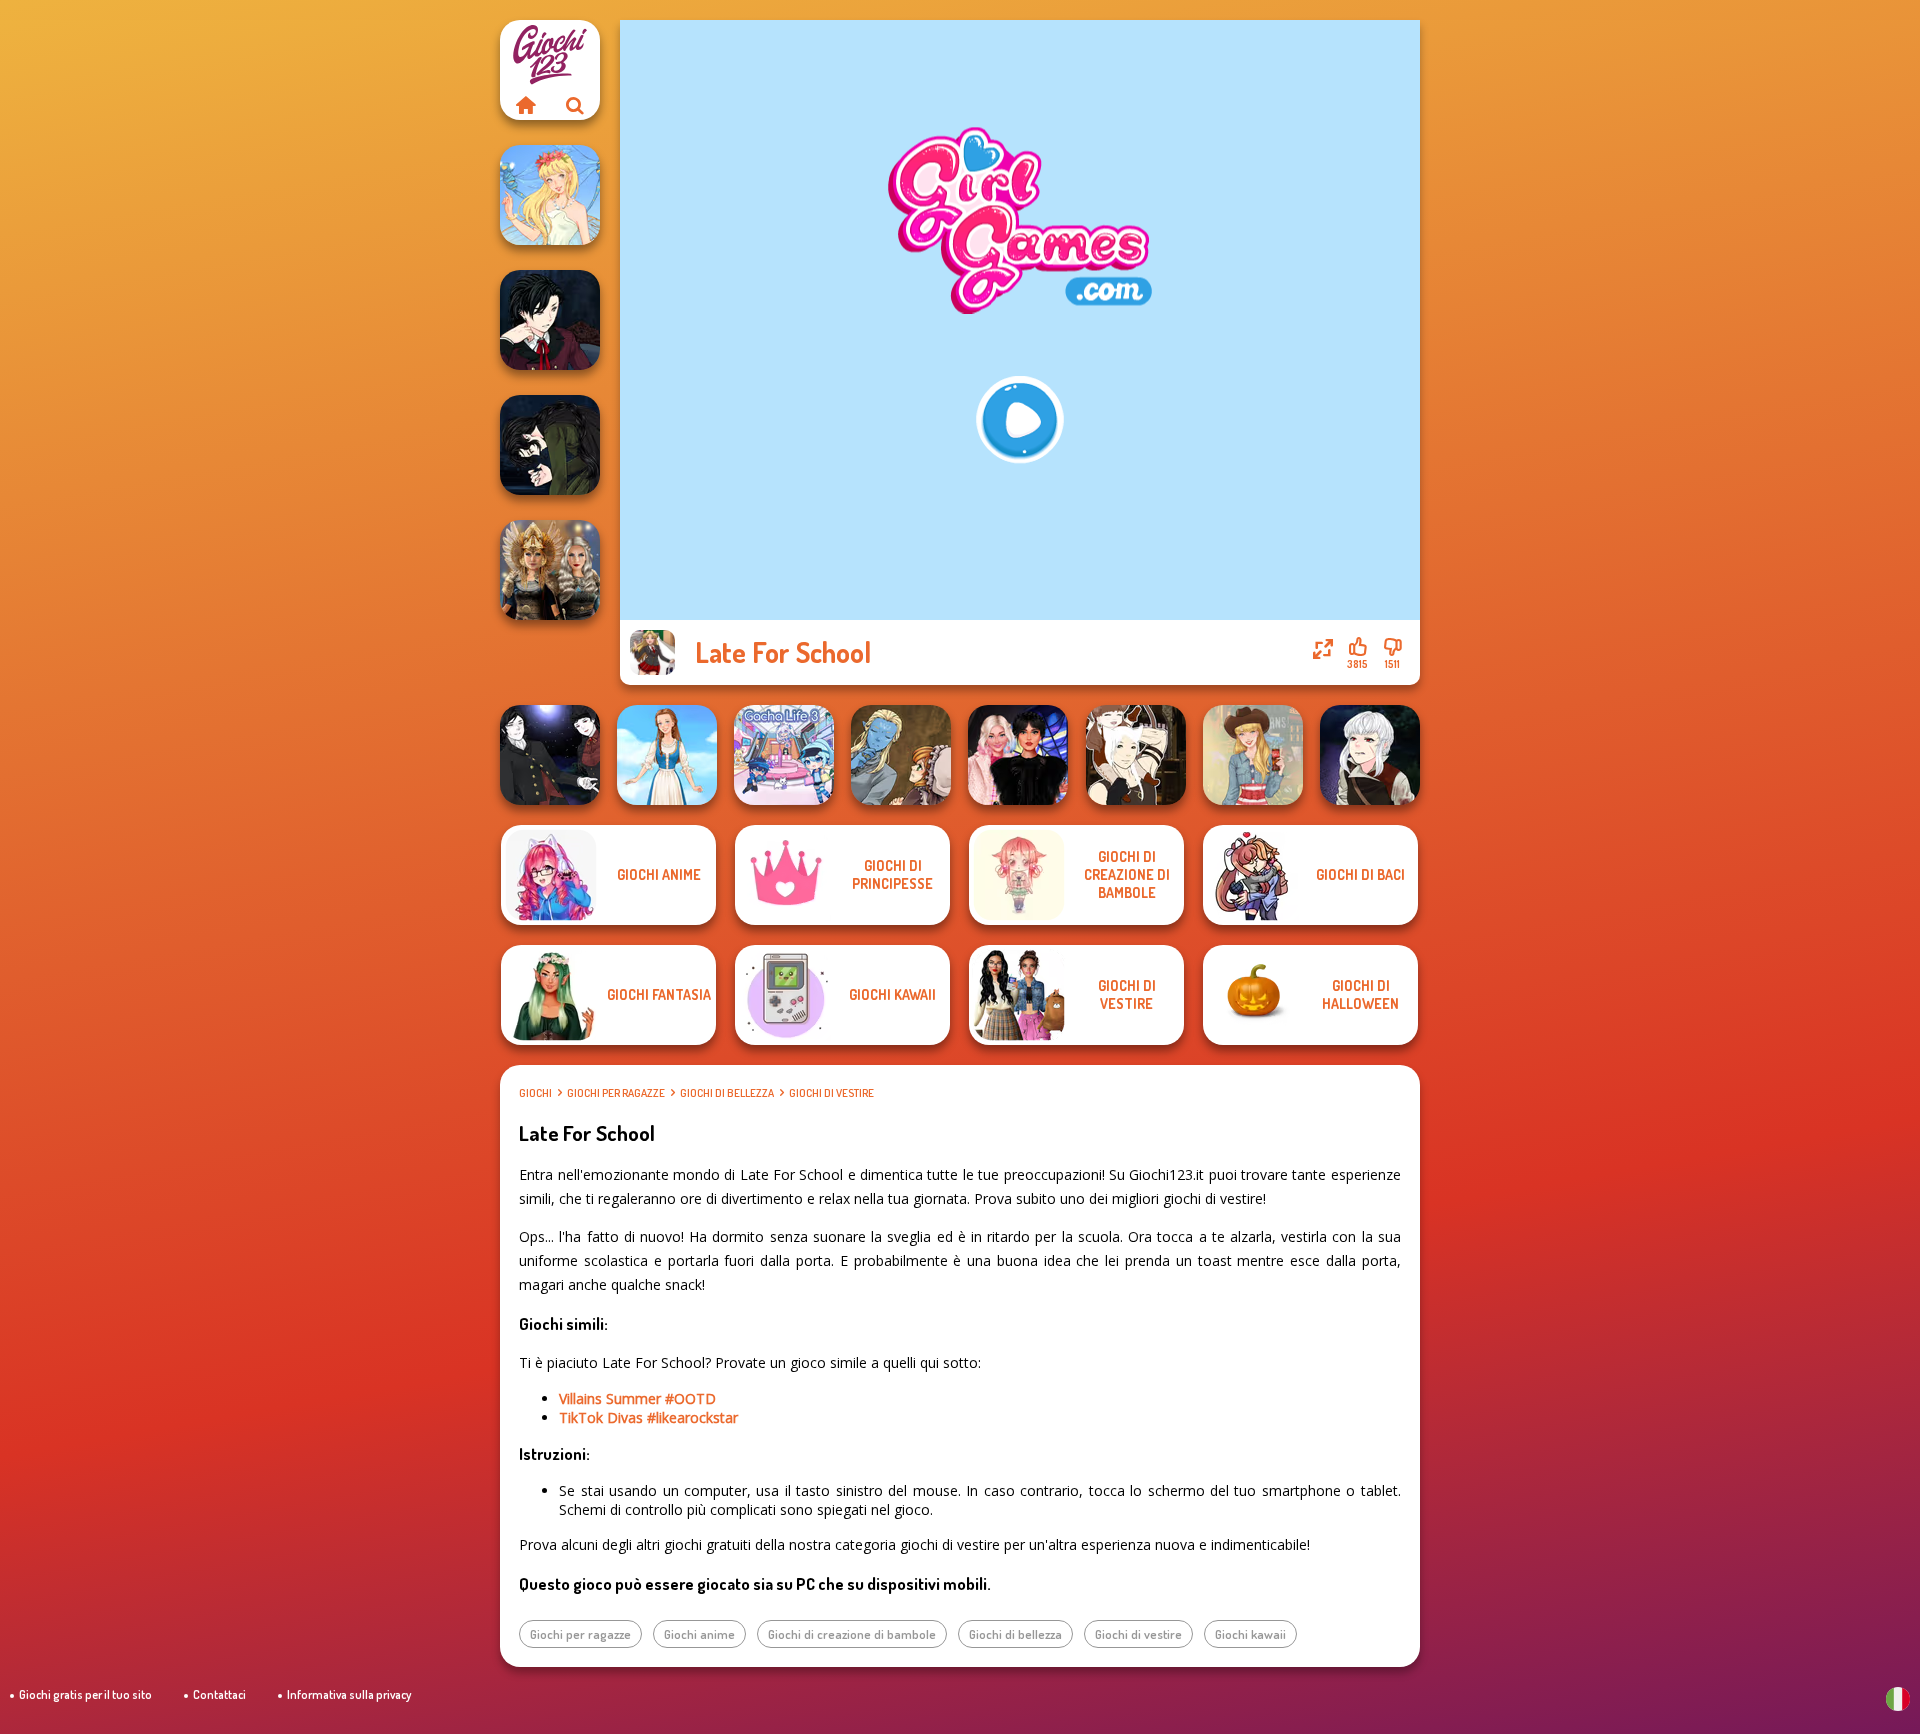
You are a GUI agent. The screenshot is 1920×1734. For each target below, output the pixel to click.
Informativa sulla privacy (349, 1694)
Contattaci (219, 1694)
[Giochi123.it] (525, 105)
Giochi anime (699, 1634)
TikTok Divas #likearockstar (648, 1417)
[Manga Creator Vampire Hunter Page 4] (550, 755)
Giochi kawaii (1250, 1634)
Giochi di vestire (831, 1093)
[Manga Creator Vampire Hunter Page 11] (550, 445)
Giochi (535, 1093)
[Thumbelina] (550, 195)
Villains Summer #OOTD (637, 1398)
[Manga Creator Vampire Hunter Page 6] (550, 320)
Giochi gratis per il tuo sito (85, 1694)
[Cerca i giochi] (575, 105)
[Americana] (1253, 755)
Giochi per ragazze (616, 1093)
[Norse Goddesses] (550, 570)
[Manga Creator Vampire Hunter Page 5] (1370, 755)
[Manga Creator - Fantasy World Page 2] (1136, 755)
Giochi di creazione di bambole (852, 1634)
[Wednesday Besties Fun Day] (1018, 755)
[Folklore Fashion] (667, 755)
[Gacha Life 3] (784, 755)
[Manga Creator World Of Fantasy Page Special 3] (901, 755)
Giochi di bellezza (727, 1093)
